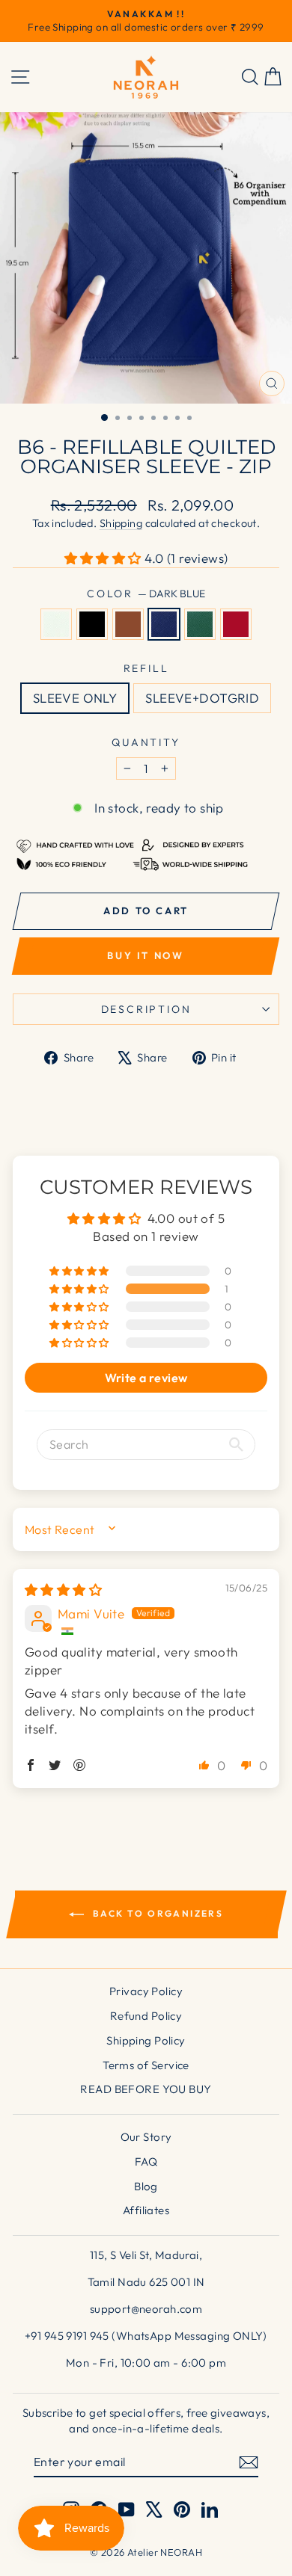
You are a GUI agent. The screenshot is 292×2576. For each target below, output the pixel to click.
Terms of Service (146, 2065)
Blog (146, 2186)
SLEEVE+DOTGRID (202, 698)
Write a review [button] (146, 1378)
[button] (105, 558)
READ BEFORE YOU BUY (146, 2089)
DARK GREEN (200, 624)
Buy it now (145, 955)
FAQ (146, 2161)
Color (146, 594)
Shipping (121, 523)
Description (146, 1009)
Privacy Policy (146, 1991)
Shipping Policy (146, 2040)
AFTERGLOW (56, 624)
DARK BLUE (164, 624)
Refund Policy (146, 2016)
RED (236, 624)
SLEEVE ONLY (75, 698)
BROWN (128, 624)
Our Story (146, 2137)
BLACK (92, 624)
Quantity (146, 742)
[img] (63, 1590)
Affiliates (146, 2210)
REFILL (146, 668)
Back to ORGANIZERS (157, 1913)
